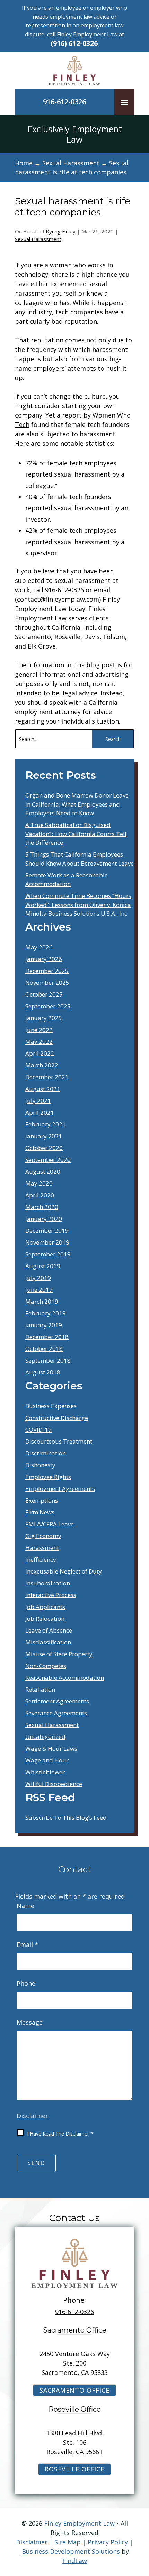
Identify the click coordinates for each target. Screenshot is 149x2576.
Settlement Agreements (57, 1701)
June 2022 (39, 1030)
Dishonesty (40, 1465)
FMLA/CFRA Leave (50, 1524)
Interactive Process (51, 1595)
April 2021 (40, 1112)
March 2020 (42, 1207)
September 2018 (48, 1360)
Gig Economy (43, 1536)
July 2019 (38, 1278)
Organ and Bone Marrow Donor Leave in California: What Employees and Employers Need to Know (77, 804)
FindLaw (75, 2561)
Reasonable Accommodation (65, 1678)
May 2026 (39, 947)
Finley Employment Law (79, 2523)
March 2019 (42, 1301)
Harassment (42, 1548)
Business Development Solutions (71, 2551)
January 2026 (44, 959)
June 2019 (39, 1290)
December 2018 (47, 1337)
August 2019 (43, 1266)
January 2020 (44, 1219)
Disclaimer (32, 2116)
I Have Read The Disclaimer (60, 2134)
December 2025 (47, 971)
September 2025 (48, 1006)
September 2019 (48, 1254)
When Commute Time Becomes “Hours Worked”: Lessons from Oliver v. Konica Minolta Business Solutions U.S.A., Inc (78, 905)
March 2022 (42, 1065)
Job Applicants (45, 1607)
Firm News (40, 1512)
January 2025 (44, 1018)
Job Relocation (45, 1619)
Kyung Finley (61, 231)
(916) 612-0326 (74, 43)
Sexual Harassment (38, 239)
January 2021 (44, 1136)
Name (25, 1906)
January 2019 (44, 1325)
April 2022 (40, 1053)
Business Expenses (51, 1406)
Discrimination (46, 1453)
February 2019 (46, 1313)
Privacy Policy (108, 2542)
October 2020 (44, 1148)
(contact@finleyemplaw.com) (58, 599)
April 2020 (40, 1195)
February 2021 (46, 1124)
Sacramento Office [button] (74, 2390)
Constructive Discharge (57, 1418)
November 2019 (47, 1242)
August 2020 (43, 1171)
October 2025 (44, 994)
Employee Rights (48, 1477)
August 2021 (43, 1089)
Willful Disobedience (54, 1784)
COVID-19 (38, 1430)
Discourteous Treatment (59, 1441)
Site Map (68, 2542)
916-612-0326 (64, 102)
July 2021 (38, 1101)
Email (27, 1945)
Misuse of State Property (59, 1654)
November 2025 (47, 982)
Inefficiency (41, 1559)
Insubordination (48, 1583)
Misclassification (48, 1642)
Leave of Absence (49, 1630)
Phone (26, 1983)
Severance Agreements (56, 1713)
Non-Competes (46, 1666)
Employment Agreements (60, 1489)
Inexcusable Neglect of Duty (64, 1571)
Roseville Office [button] (74, 2469)
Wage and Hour (47, 1760)
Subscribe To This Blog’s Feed (66, 1818)
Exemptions (42, 1500)
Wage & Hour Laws (51, 1748)
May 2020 (39, 1183)
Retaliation (40, 1689)
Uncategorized (45, 1737)
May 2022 (39, 1042)
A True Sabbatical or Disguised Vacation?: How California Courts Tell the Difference (76, 834)
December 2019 (47, 1231)
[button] (124, 102)
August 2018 (43, 1372)
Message (30, 2022)
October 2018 (44, 1349)
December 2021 (47, 1077)
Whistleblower (45, 1772)
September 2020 (48, 1160)
